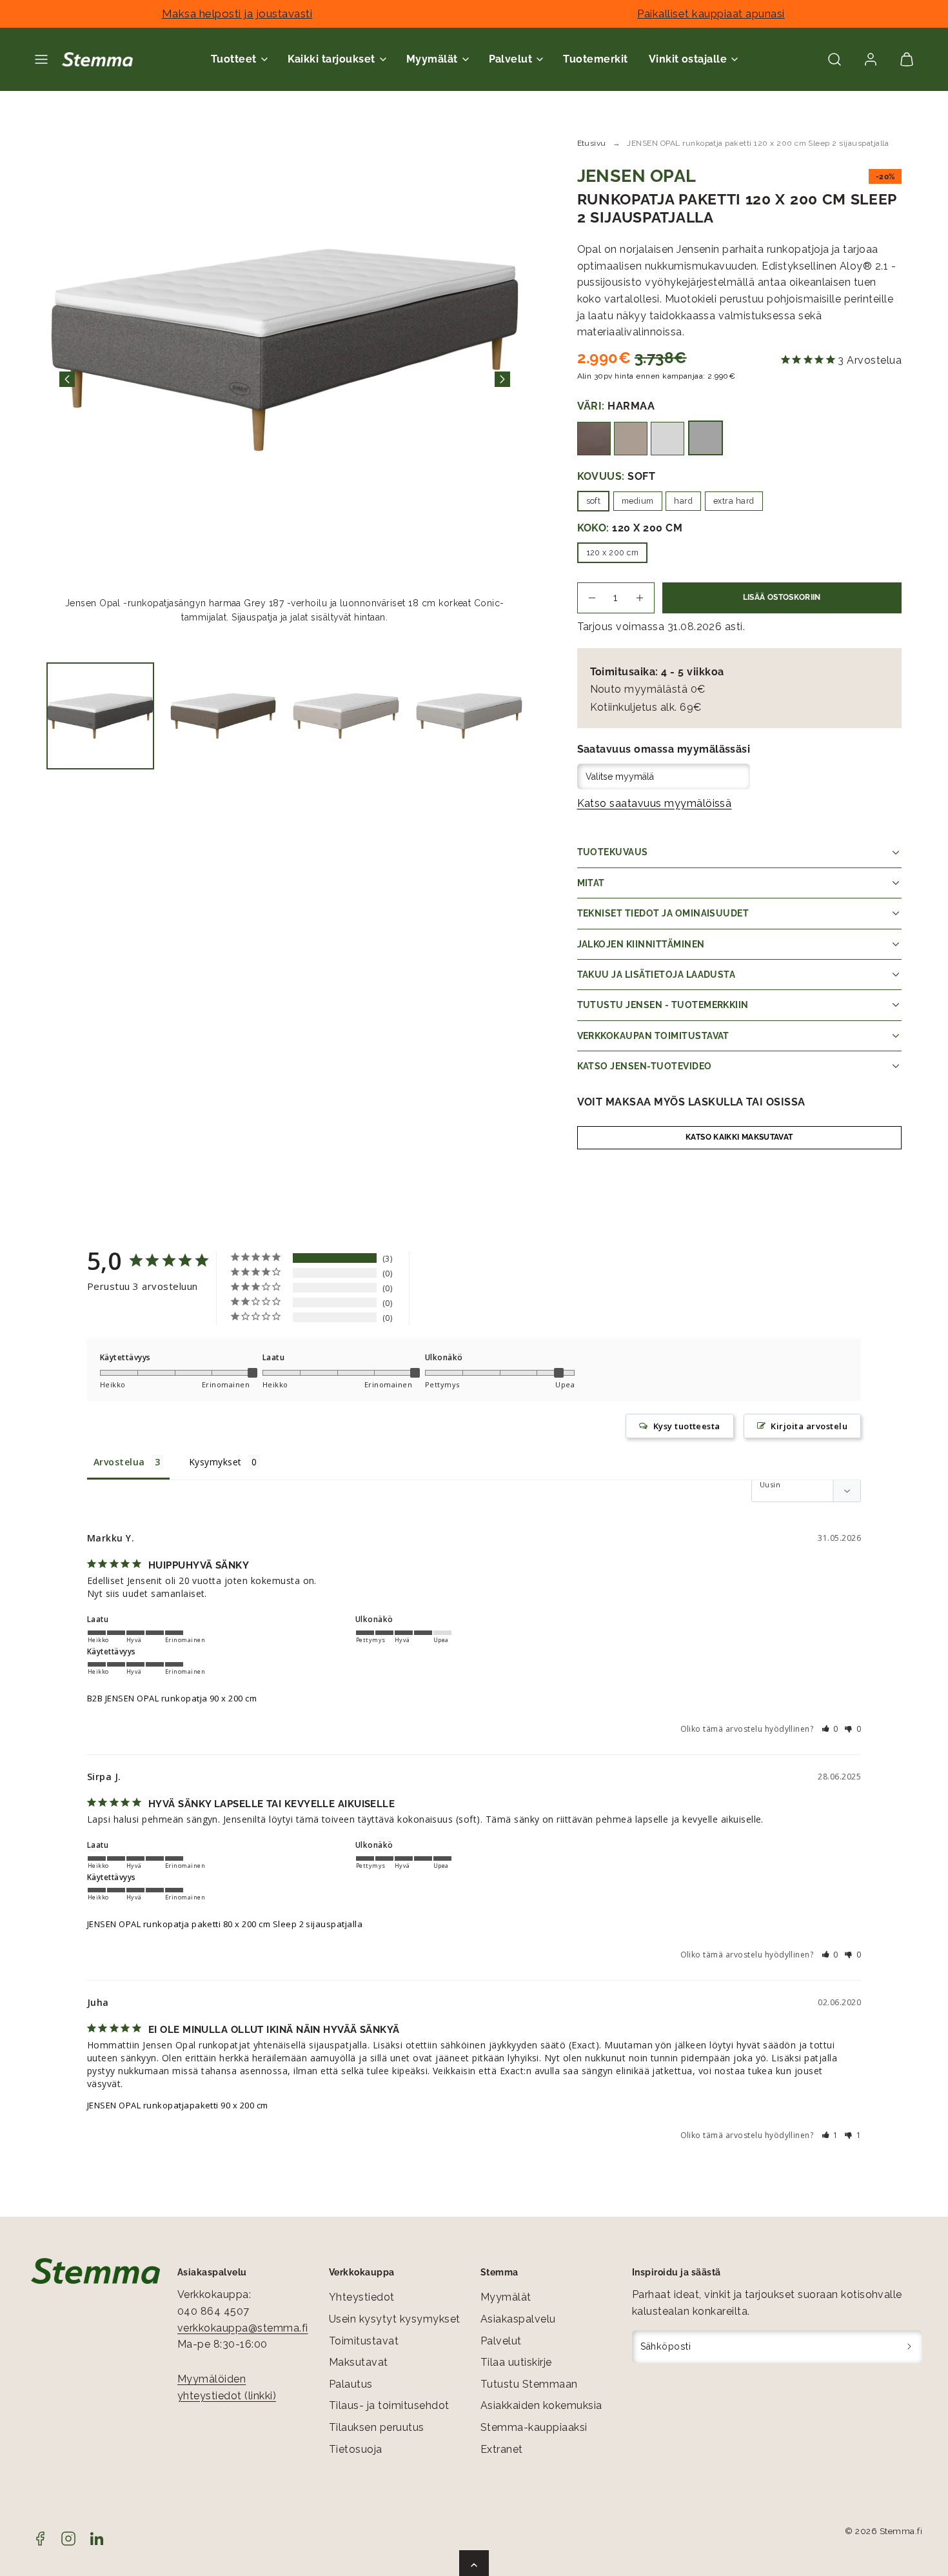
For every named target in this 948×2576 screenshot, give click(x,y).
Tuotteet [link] (234, 59)
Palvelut (501, 2341)
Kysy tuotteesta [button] (687, 1426)
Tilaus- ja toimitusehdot (389, 2405)
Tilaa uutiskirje (516, 2362)
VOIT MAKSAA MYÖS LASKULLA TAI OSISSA (691, 1102)
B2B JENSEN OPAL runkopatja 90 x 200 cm (172, 1698)
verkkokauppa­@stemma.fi (243, 2328)
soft (594, 501)
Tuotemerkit (595, 59)
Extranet (502, 2449)
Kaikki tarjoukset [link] (331, 59)
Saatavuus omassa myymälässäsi (664, 749)
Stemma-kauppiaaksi (534, 2427)
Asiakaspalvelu (518, 2319)
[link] (871, 59)
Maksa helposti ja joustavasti (237, 14)
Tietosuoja (356, 2449)
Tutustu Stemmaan (529, 2384)
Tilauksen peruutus (377, 2427)
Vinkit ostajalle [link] (688, 59)
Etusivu (592, 143)
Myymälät (506, 2297)
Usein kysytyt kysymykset (395, 2319)
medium (638, 501)
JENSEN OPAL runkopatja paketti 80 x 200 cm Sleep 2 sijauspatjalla (225, 1924)
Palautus (351, 2384)
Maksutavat (359, 2362)
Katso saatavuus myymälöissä (655, 803)
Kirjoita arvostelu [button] (809, 1426)
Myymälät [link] (432, 59)
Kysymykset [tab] (215, 1462)
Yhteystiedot (362, 2297)
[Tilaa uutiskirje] (910, 2347)
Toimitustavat (364, 2341)
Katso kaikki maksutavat (739, 1137)
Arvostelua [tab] (119, 1462)
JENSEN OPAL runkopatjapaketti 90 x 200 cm (178, 2105)
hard (683, 501)
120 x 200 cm (613, 552)
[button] (41, 59)
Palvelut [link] (511, 59)
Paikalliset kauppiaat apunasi (711, 14)
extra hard (734, 501)
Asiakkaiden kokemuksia (541, 2405)
